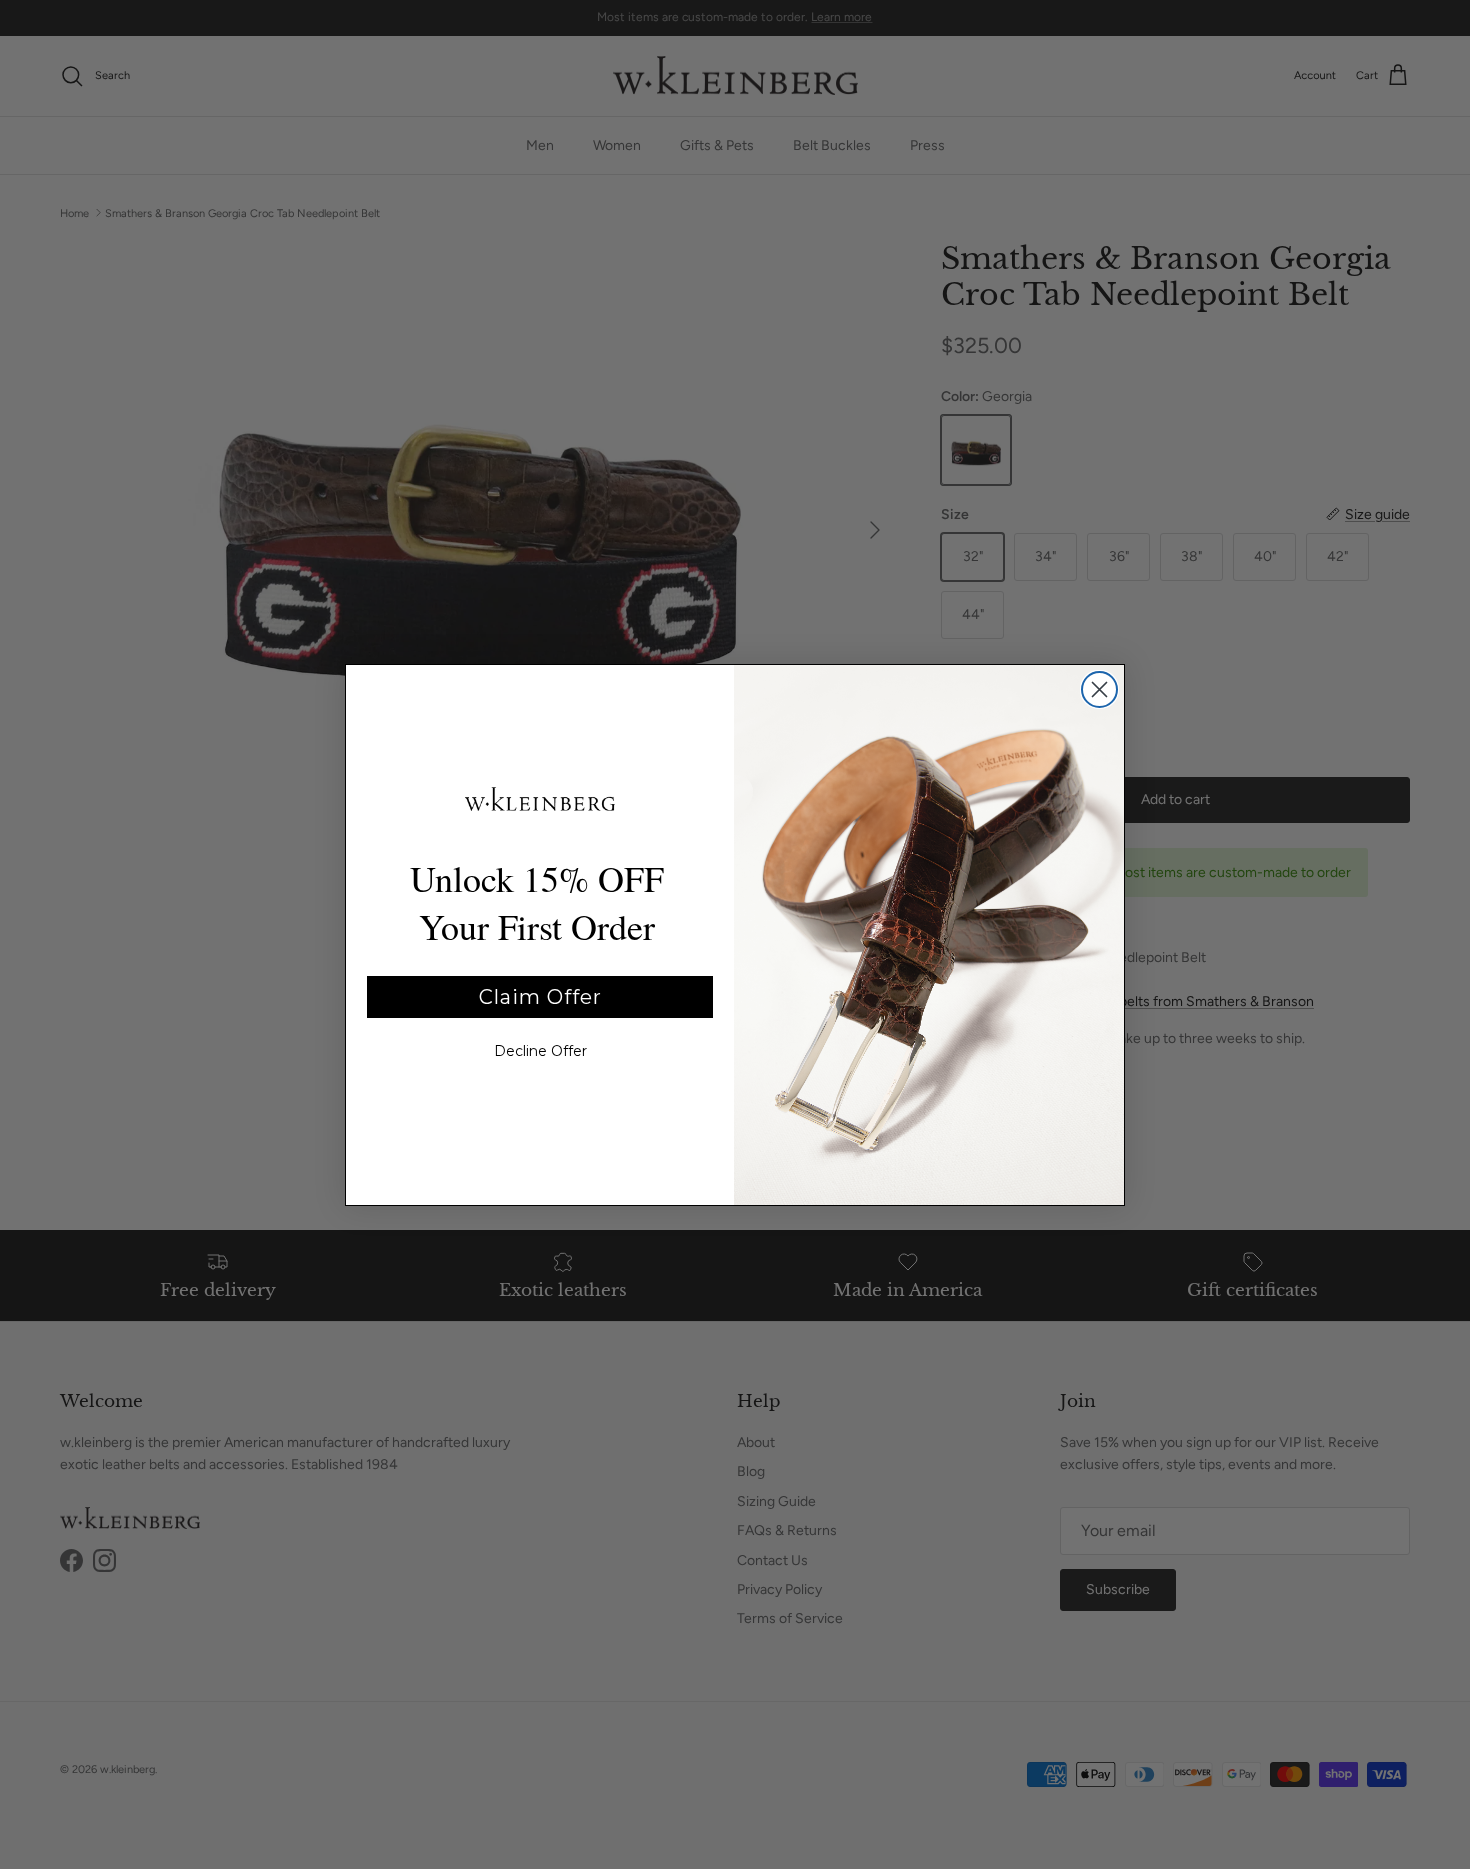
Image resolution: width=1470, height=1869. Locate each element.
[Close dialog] (1099, 689)
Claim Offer (540, 997)
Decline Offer (540, 1051)
